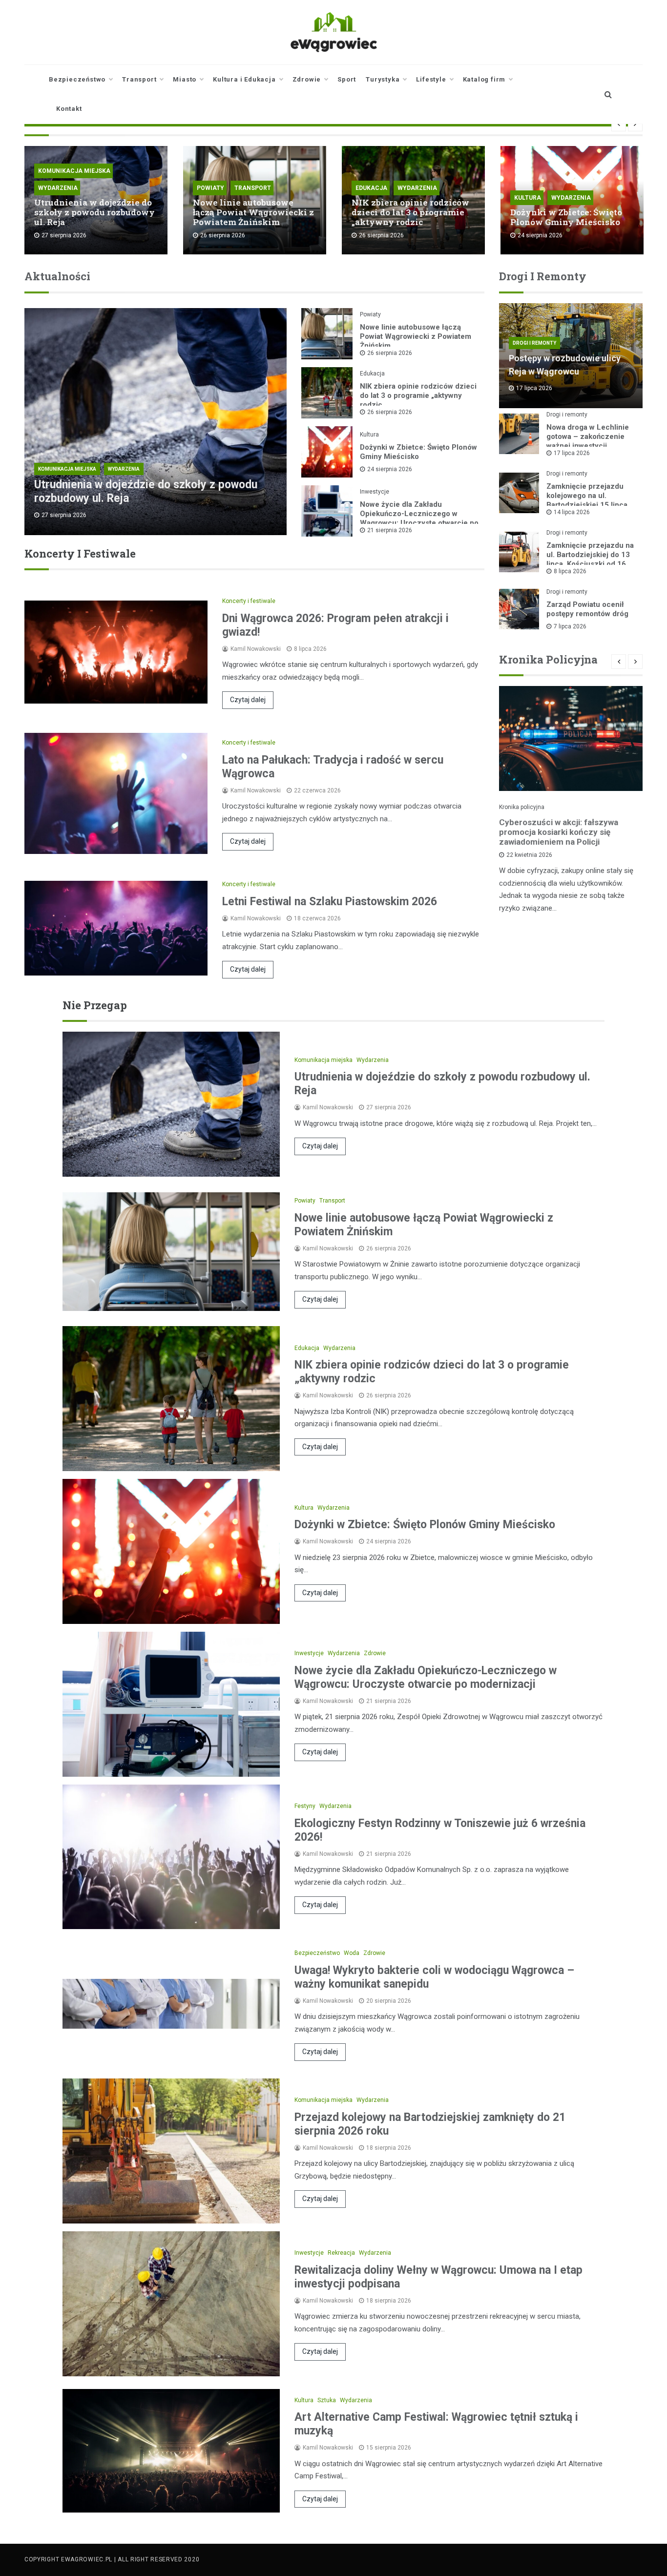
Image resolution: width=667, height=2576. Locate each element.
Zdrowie (307, 79)
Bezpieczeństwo (77, 79)
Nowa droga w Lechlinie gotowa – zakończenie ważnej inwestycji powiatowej (588, 441)
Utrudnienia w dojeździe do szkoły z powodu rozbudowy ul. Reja (94, 212)
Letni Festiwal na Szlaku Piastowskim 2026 (330, 902)
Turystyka (383, 79)
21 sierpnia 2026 (390, 530)
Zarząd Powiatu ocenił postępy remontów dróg (587, 609)
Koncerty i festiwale (249, 601)
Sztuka (327, 2400)
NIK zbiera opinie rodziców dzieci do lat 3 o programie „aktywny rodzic (410, 212)
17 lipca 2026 (572, 453)
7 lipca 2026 (570, 626)
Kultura (528, 198)
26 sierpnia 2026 (390, 353)
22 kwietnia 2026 (529, 855)
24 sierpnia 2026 (390, 469)
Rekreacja (341, 2253)
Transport (139, 79)
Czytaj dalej (248, 700)
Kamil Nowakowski (256, 649)
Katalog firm (484, 79)
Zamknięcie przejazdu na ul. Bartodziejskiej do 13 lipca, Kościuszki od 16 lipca (590, 559)
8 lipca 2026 (570, 571)
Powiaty (210, 188)
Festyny (305, 1806)
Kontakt (69, 109)
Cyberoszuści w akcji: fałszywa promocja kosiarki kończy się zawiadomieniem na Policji (559, 832)
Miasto (185, 79)
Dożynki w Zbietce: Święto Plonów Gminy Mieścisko (566, 217)
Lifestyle (431, 79)
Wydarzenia (58, 188)
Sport (347, 79)
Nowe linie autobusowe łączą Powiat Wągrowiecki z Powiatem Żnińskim (253, 212)
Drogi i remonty (534, 343)
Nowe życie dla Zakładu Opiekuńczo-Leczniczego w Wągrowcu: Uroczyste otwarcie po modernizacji (419, 518)
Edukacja (371, 188)
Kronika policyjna (522, 807)
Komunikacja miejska (74, 171)
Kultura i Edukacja (244, 79)
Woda (352, 1953)
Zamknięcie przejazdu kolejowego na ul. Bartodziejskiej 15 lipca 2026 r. (587, 500)
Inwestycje (375, 492)
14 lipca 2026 (572, 512)
